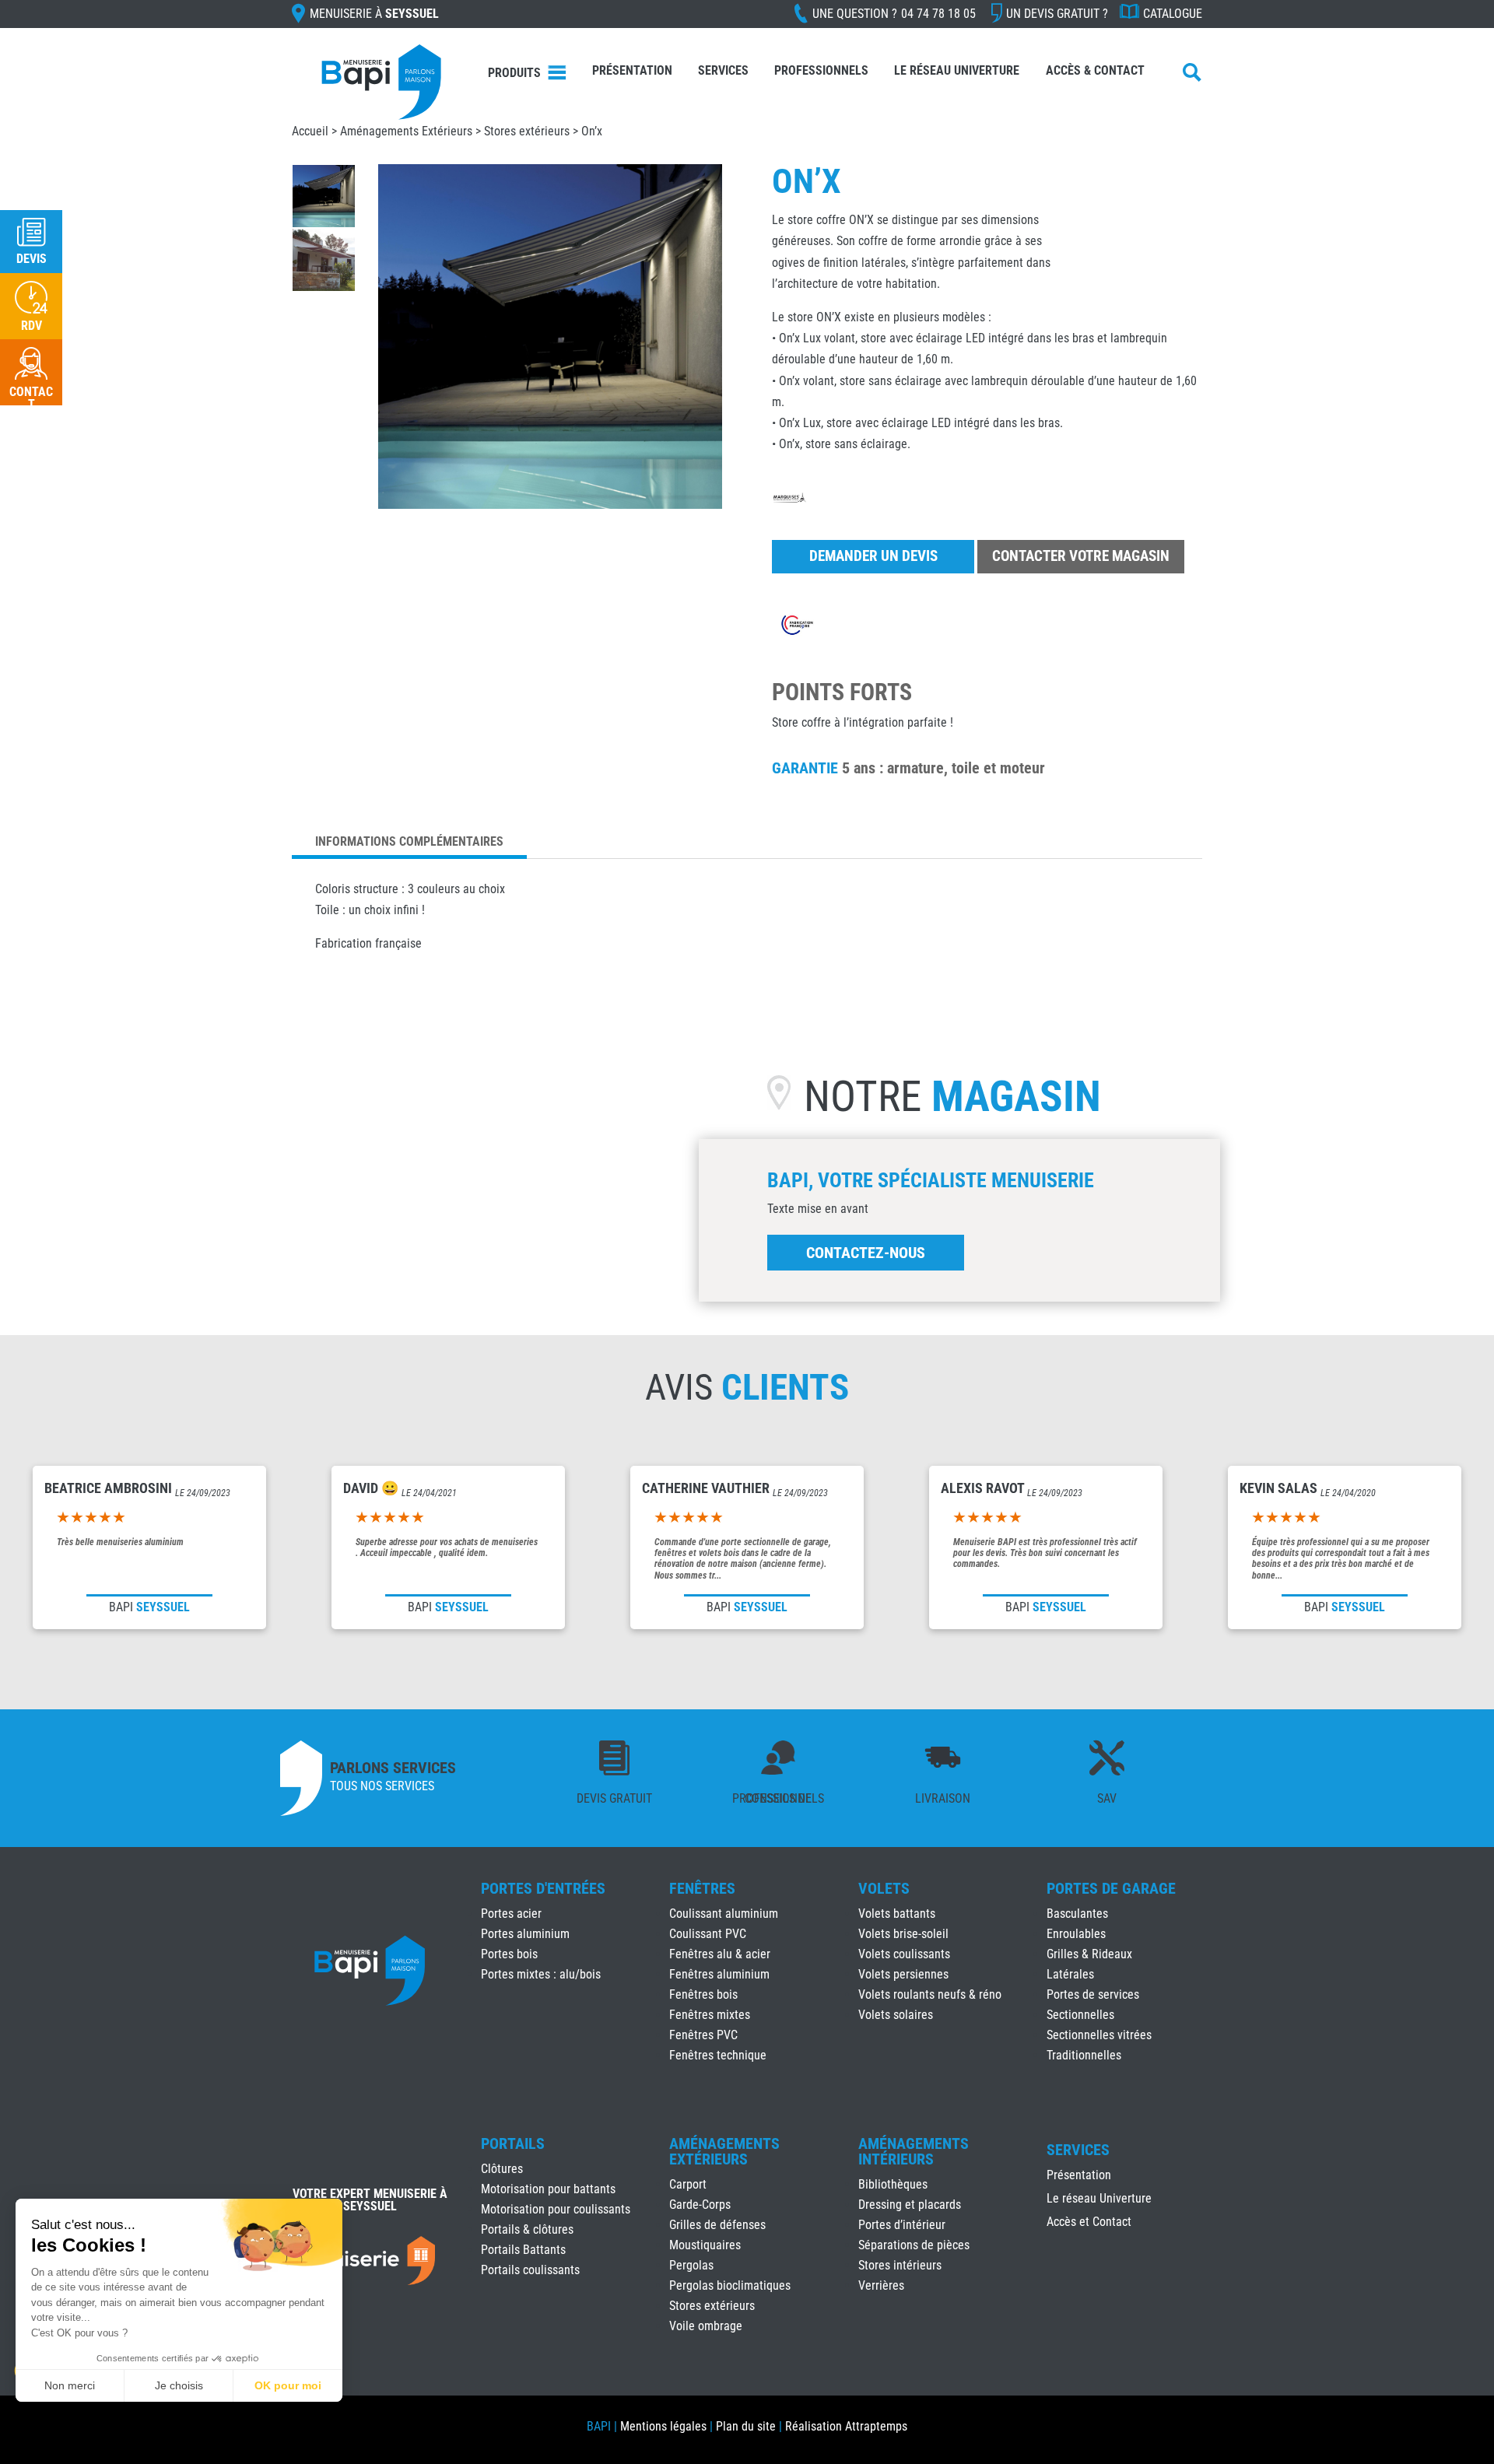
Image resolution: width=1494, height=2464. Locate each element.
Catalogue (1173, 14)
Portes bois (509, 1954)
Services (723, 70)
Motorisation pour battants (548, 2189)
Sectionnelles (1080, 2015)
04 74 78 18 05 (938, 14)
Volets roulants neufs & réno (930, 1994)
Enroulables (1076, 1934)
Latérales (1070, 1974)
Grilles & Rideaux (1089, 1954)
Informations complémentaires (409, 841)
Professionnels (821, 70)
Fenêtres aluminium (719, 1974)
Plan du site (746, 2426)
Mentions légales (663, 2426)
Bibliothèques (893, 2184)
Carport (688, 2184)
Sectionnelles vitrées (1099, 2035)
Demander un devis (873, 556)
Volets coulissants (904, 1954)
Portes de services (1093, 1994)
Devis (32, 259)
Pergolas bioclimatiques (730, 2285)
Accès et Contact (1089, 2223)
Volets (884, 1888)
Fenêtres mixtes (710, 2015)
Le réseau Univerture (957, 70)
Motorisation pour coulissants (556, 2209)
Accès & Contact (1095, 70)
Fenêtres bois (703, 1994)
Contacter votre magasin (1081, 556)
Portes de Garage (1111, 1888)
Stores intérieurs (900, 2265)
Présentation (632, 70)
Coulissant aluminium (724, 1914)
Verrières (881, 2285)
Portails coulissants (530, 2270)
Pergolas (691, 2265)
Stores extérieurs (527, 131)
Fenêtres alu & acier (720, 1954)
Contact (31, 398)
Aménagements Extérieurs (406, 131)
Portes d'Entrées (543, 1888)
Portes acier (511, 1914)
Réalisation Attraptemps (846, 2426)
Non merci (70, 2385)
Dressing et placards (910, 2205)
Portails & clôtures (527, 2229)
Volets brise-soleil (903, 1934)
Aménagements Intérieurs (914, 2151)
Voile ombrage (706, 2326)
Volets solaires (896, 2015)
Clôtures (502, 2169)
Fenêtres (702, 1888)
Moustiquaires (705, 2245)
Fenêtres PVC (703, 2035)
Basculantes (1077, 1914)
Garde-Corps (700, 2205)
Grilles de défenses (717, 2225)
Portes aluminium (525, 1934)
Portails (513, 2143)
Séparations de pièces (914, 2245)
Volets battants (897, 1914)
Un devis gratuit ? (1057, 14)
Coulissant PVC (708, 1934)
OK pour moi (288, 2385)
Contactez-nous (866, 1253)
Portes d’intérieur (902, 2225)
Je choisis (179, 2385)
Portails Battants (523, 2250)
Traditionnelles (1084, 2055)
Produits (514, 73)
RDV (32, 326)
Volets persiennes (903, 1974)
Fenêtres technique (718, 2055)
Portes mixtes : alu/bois (541, 1974)
